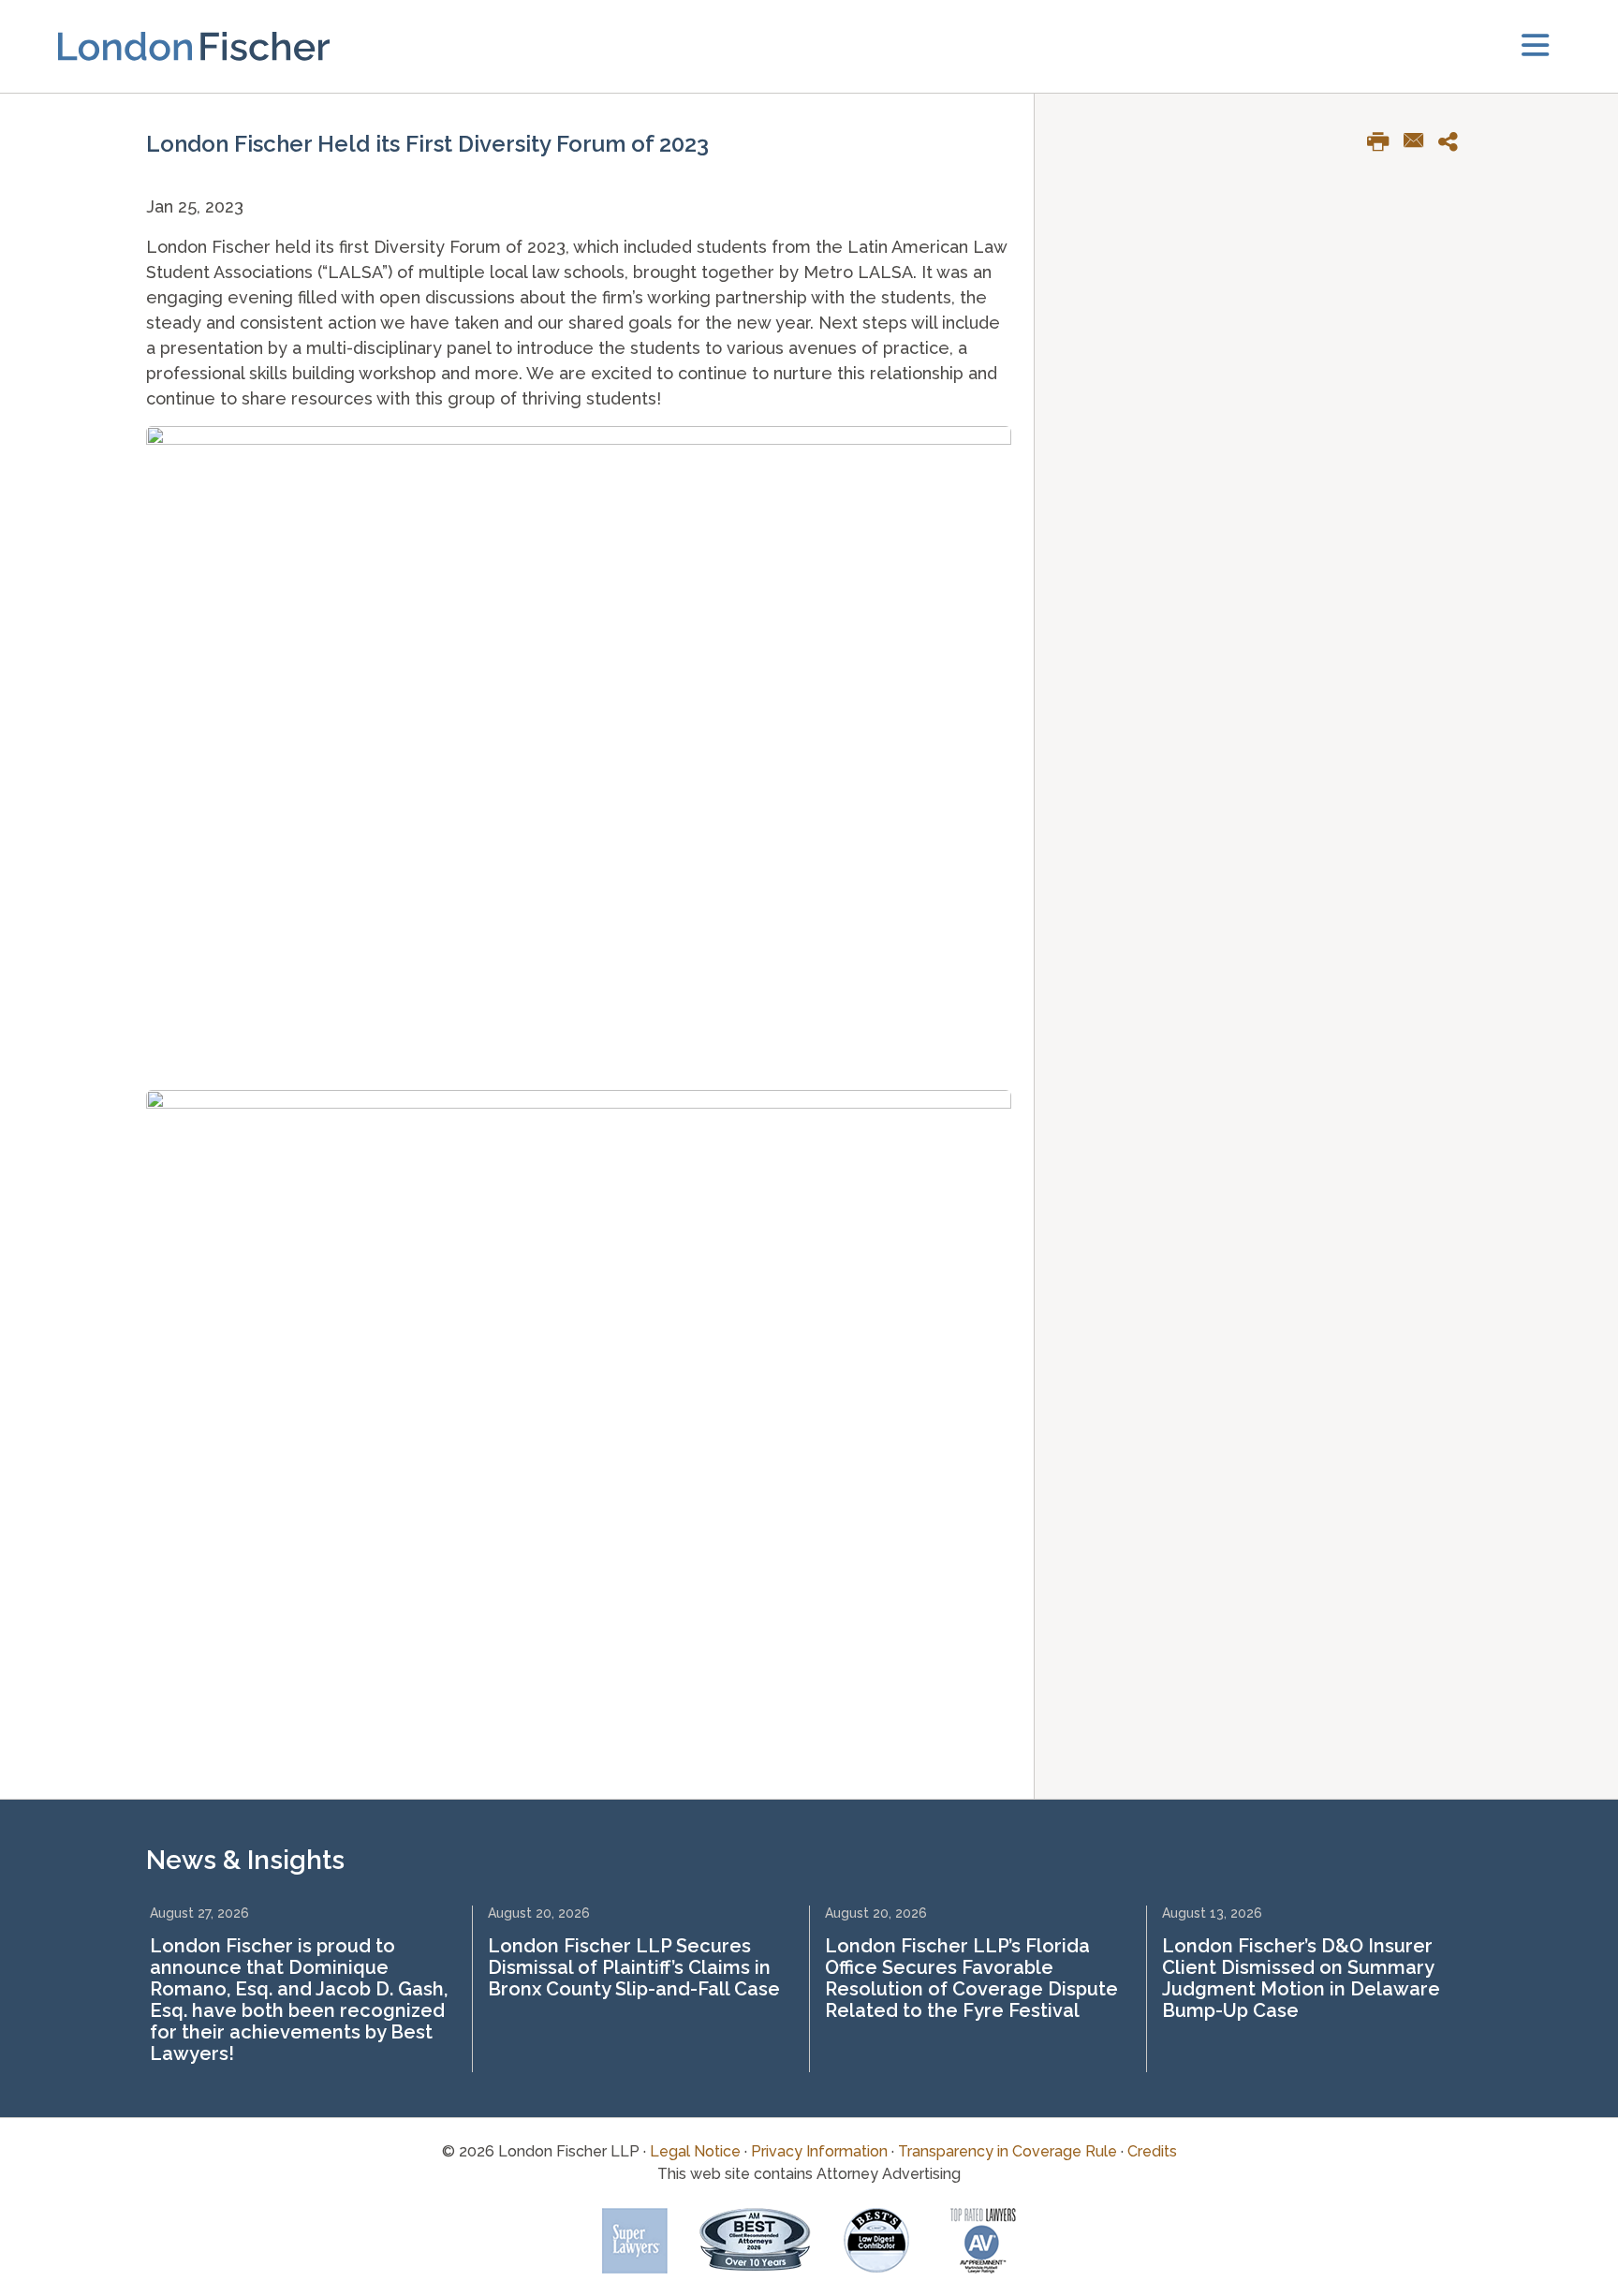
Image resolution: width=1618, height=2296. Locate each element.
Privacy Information (819, 2151)
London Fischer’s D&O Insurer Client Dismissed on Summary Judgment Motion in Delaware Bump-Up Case (1301, 1978)
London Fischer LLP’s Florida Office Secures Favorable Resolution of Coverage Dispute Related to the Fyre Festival (971, 1978)
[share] (1455, 145)
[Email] (1421, 142)
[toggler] (1535, 46)
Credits (1152, 2151)
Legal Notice (695, 2151)
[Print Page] (1385, 145)
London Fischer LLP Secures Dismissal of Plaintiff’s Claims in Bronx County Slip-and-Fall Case (634, 1967)
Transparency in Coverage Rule (1008, 2151)
